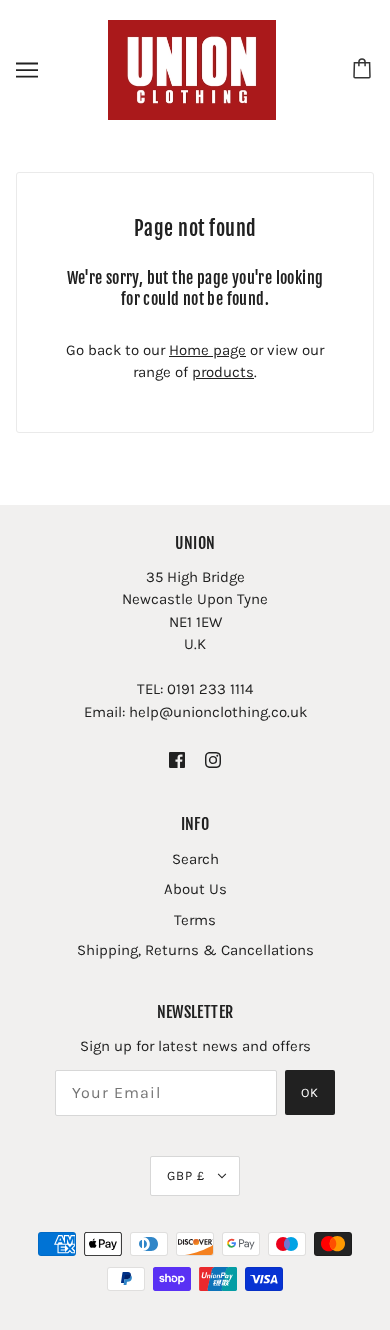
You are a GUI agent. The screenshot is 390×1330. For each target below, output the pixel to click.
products (223, 372)
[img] (177, 759)
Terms (195, 920)
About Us (195, 889)
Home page (207, 350)
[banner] (192, 69)
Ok (310, 1092)
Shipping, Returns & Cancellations (195, 950)
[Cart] (365, 70)
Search (195, 859)
